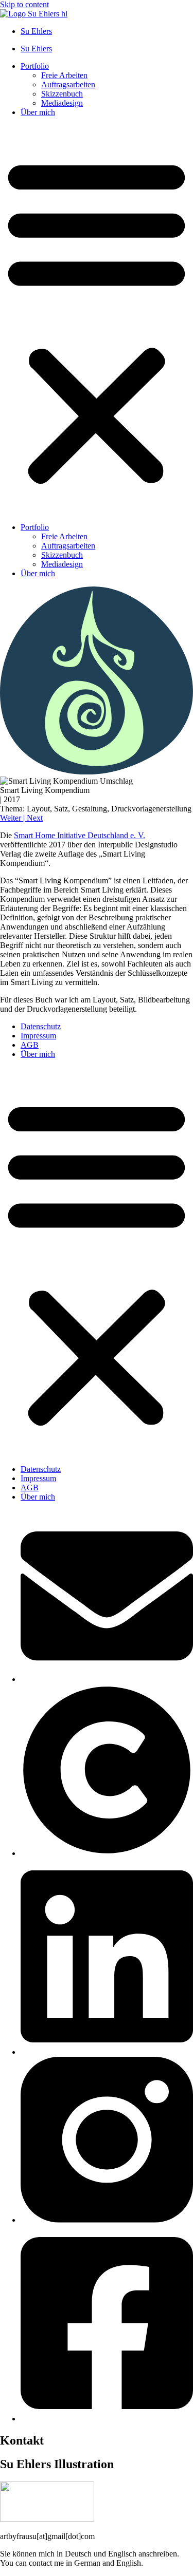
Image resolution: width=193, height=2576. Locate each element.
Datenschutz (41, 1026)
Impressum (38, 1036)
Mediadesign (62, 103)
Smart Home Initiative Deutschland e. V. (80, 835)
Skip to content (24, 4)
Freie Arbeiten (64, 75)
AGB (30, 1045)
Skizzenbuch (62, 94)
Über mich (38, 112)
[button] (97, 320)
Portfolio (35, 66)
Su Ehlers (36, 31)
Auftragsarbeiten (68, 84)
